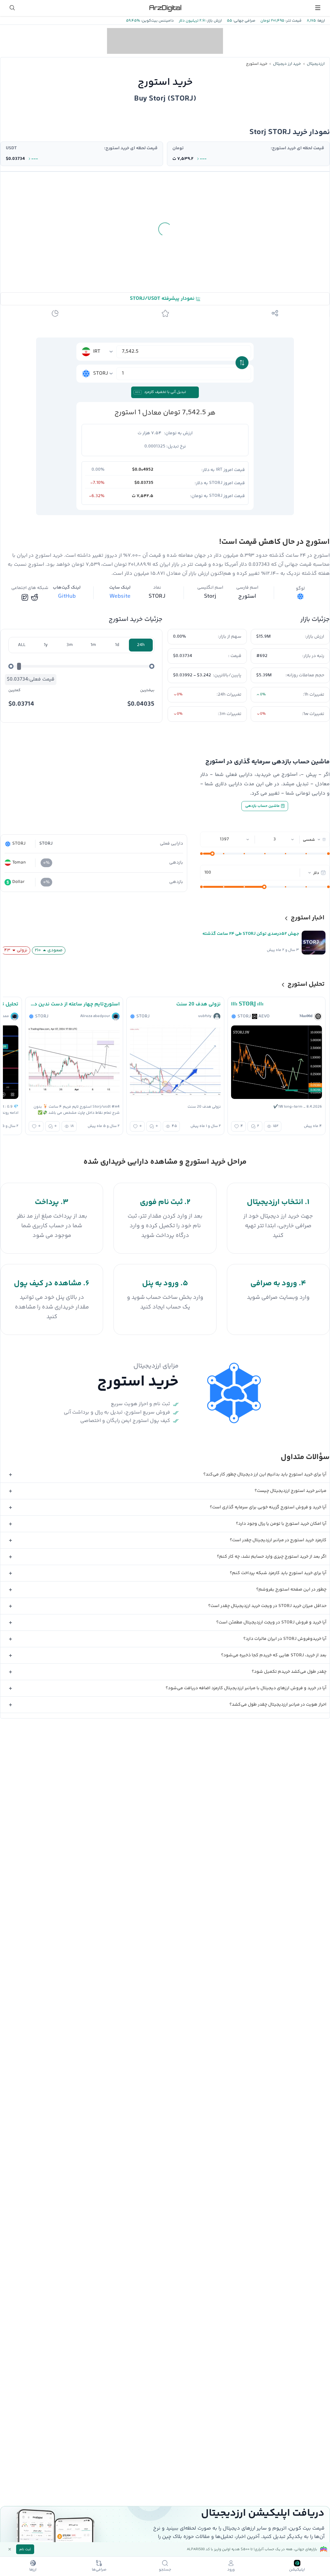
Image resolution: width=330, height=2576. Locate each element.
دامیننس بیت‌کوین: (157, 21)
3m (70, 645)
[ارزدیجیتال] (165, 8)
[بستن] (10, 2549)
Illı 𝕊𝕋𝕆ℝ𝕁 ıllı (247, 1004)
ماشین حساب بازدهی (263, 806)
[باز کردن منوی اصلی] (318, 8)
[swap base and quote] (242, 363)
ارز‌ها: (320, 21)
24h (141, 645)
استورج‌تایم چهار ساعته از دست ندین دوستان (74, 1004)
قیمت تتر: (293, 21)
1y (46, 645)
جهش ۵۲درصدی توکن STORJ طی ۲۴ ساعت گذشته (251, 934)
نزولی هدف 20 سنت (199, 1004)
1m (93, 645)
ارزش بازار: (214, 21)
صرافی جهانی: (244, 21)
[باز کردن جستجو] (12, 8)
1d (117, 645)
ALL (22, 645)
